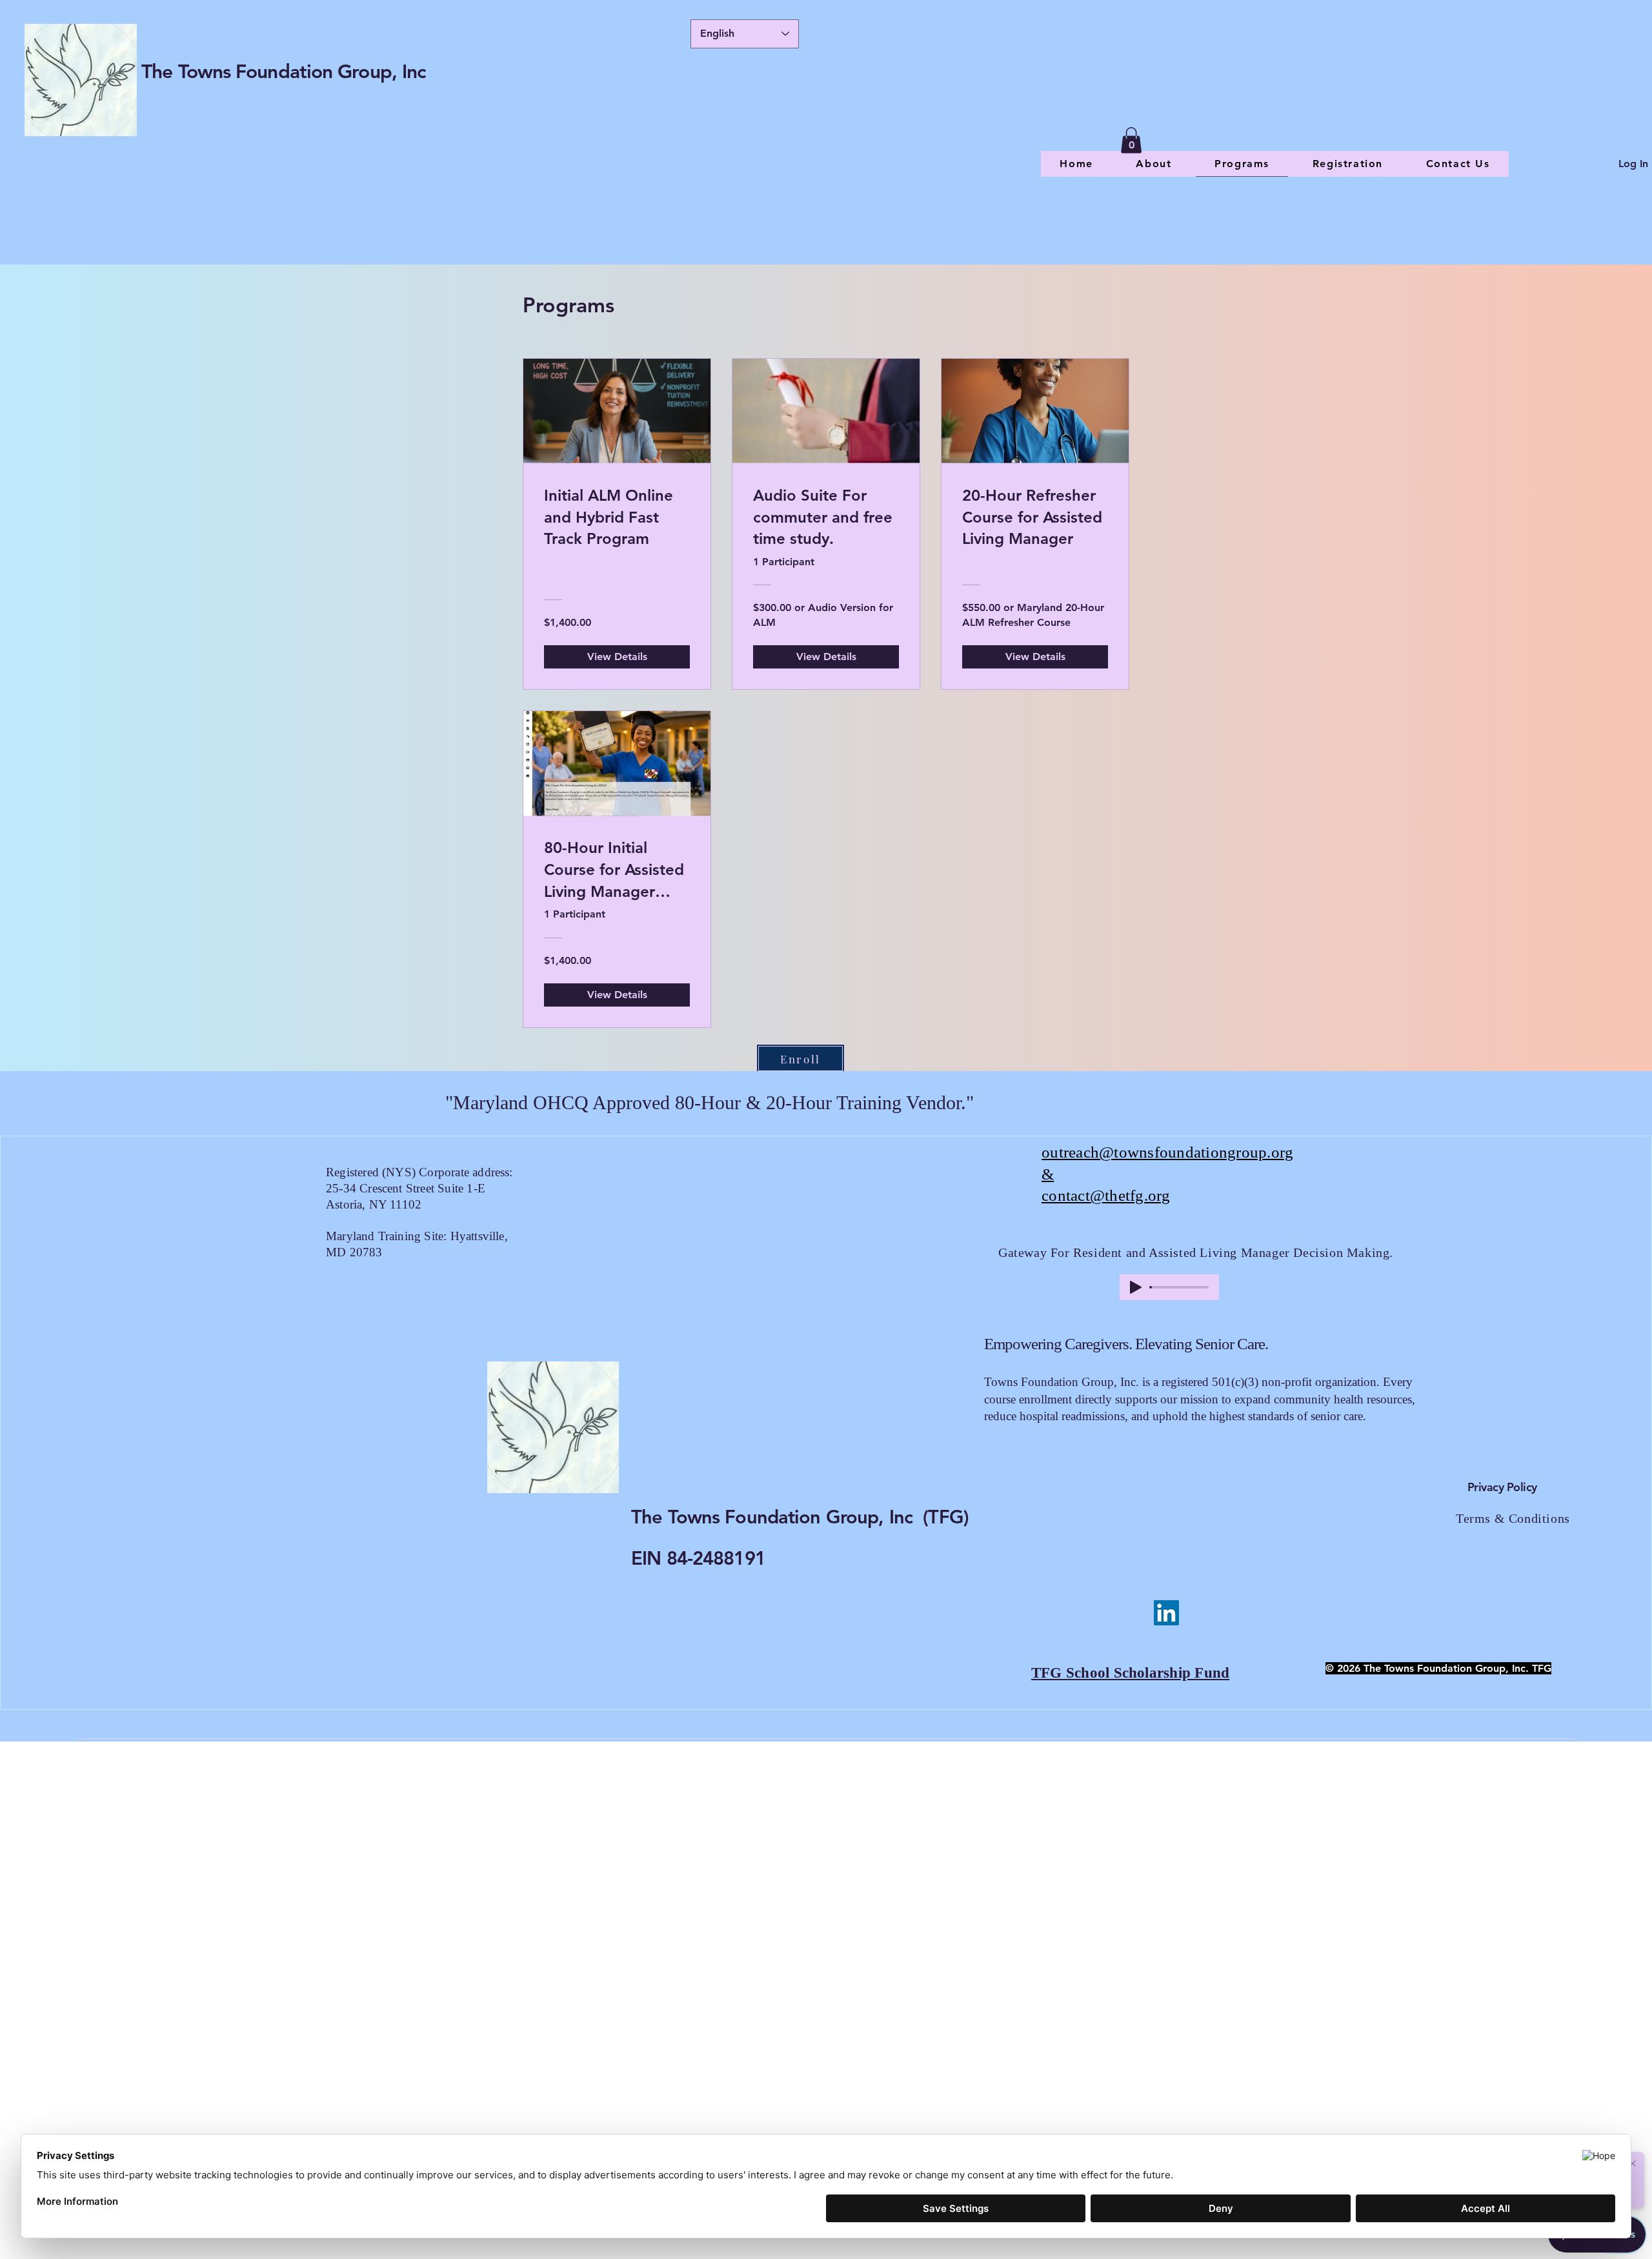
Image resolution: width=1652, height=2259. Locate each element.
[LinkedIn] (1166, 1613)
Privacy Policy (1502, 1487)
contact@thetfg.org (1106, 1195)
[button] (1131, 140)
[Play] (1136, 1287)
